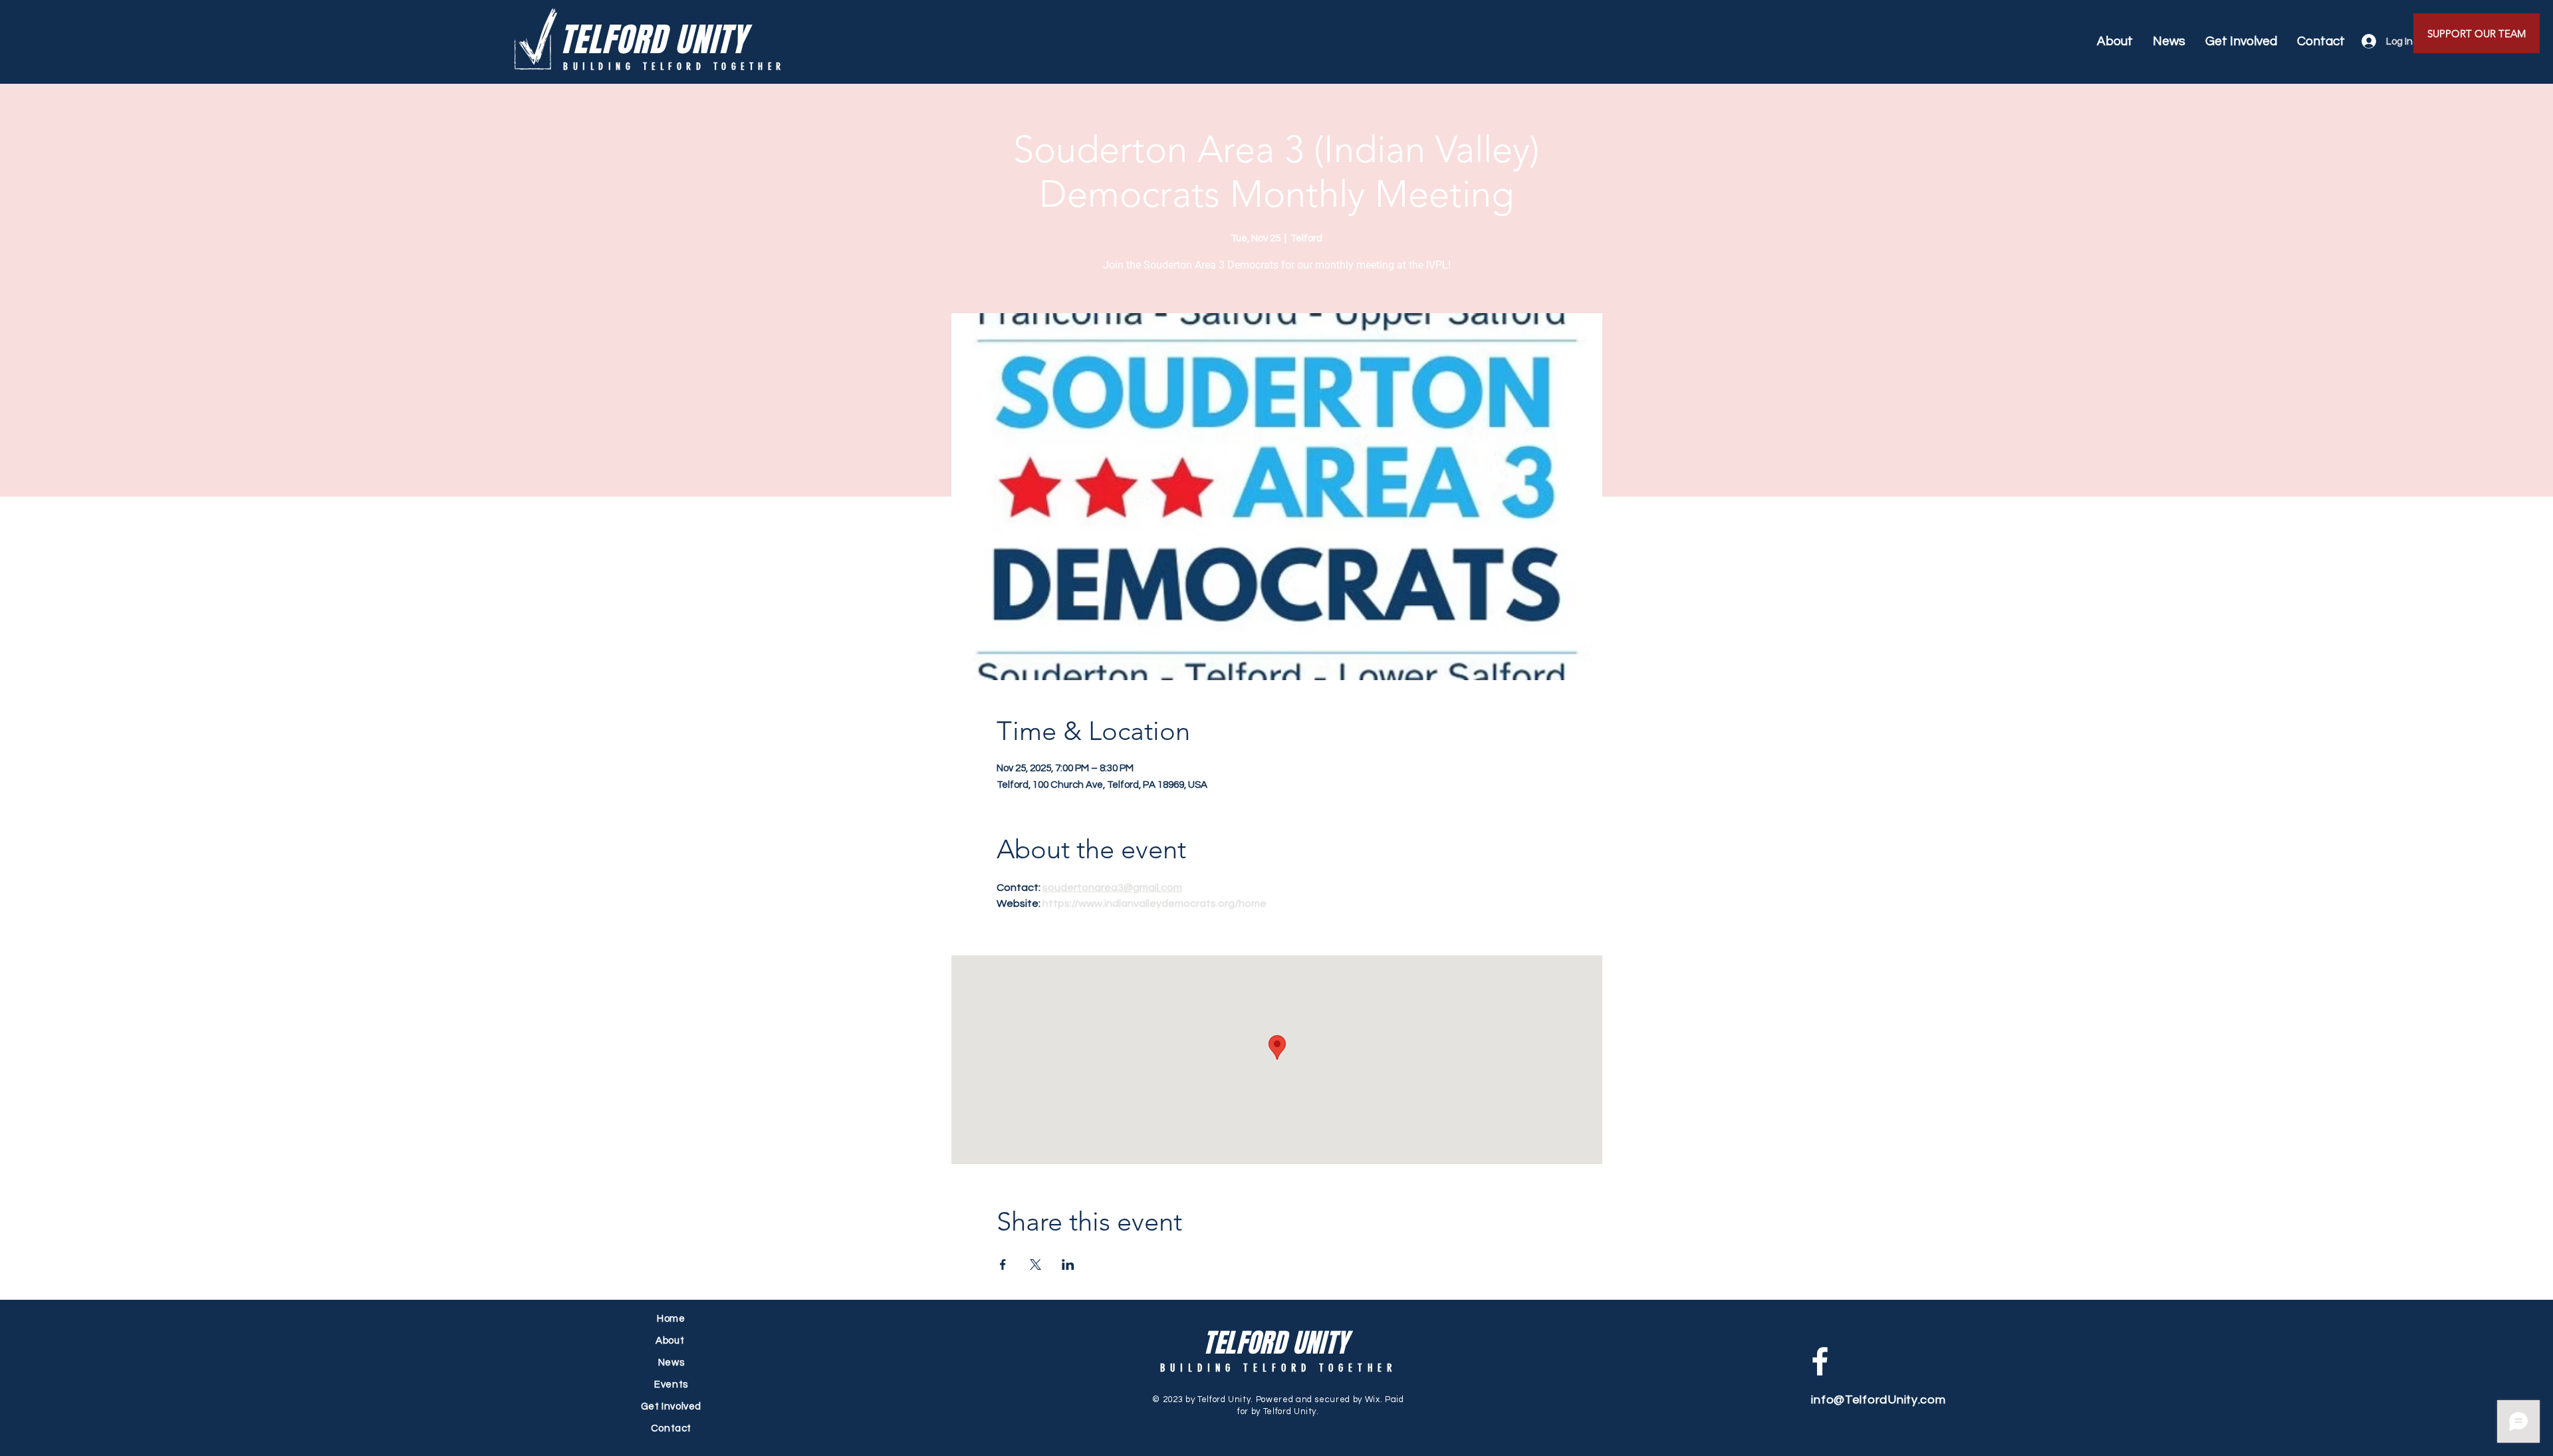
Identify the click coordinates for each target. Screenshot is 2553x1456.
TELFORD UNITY (653, 40)
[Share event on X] (1035, 1265)
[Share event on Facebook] (1003, 1265)
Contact (671, 1428)
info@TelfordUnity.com (1878, 1400)
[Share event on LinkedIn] (1068, 1265)
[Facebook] (1820, 1361)
